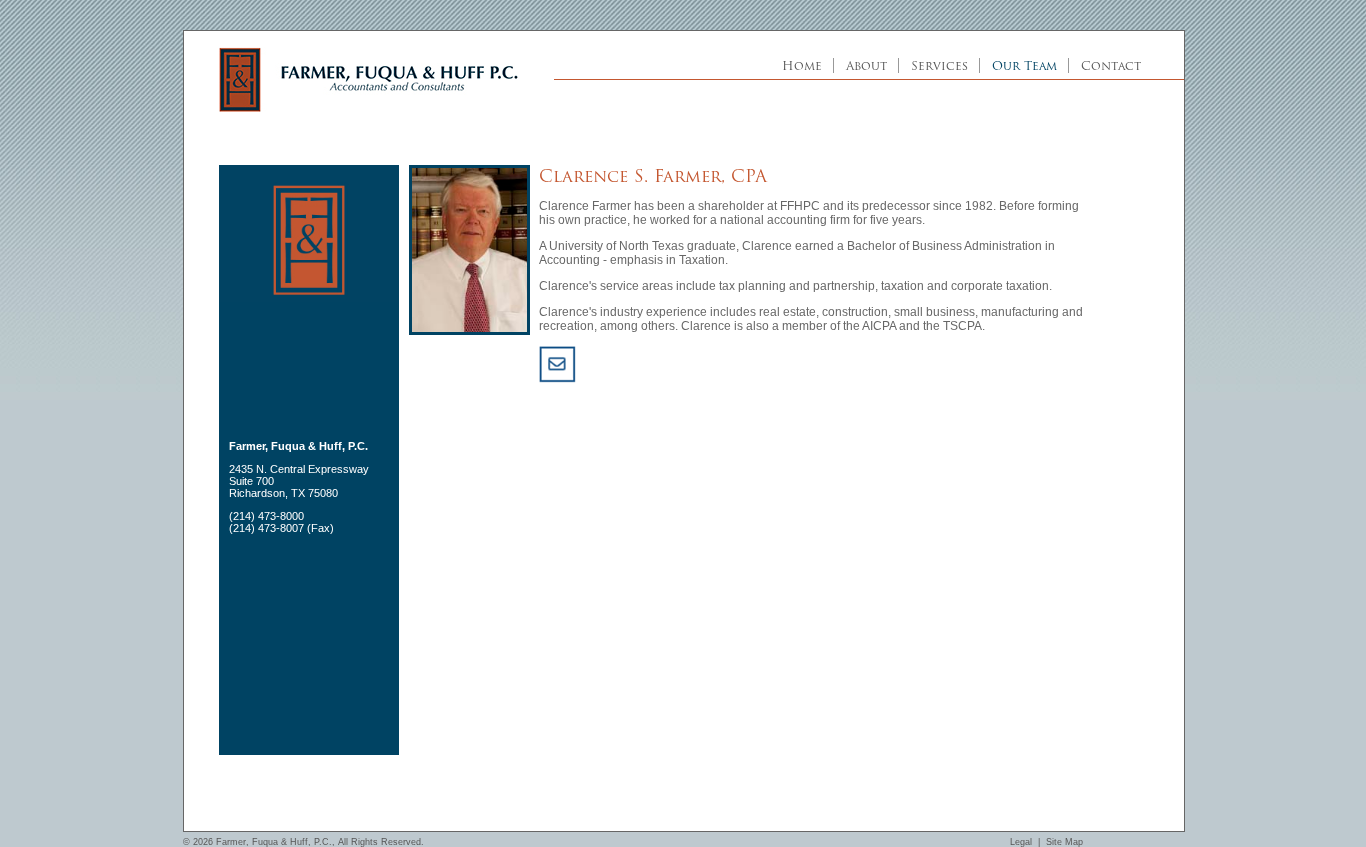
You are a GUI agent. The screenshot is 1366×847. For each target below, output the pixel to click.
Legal (1021, 842)
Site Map (1064, 842)
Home (802, 65)
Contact (1111, 65)
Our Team (1024, 65)
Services (939, 65)
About (866, 65)
